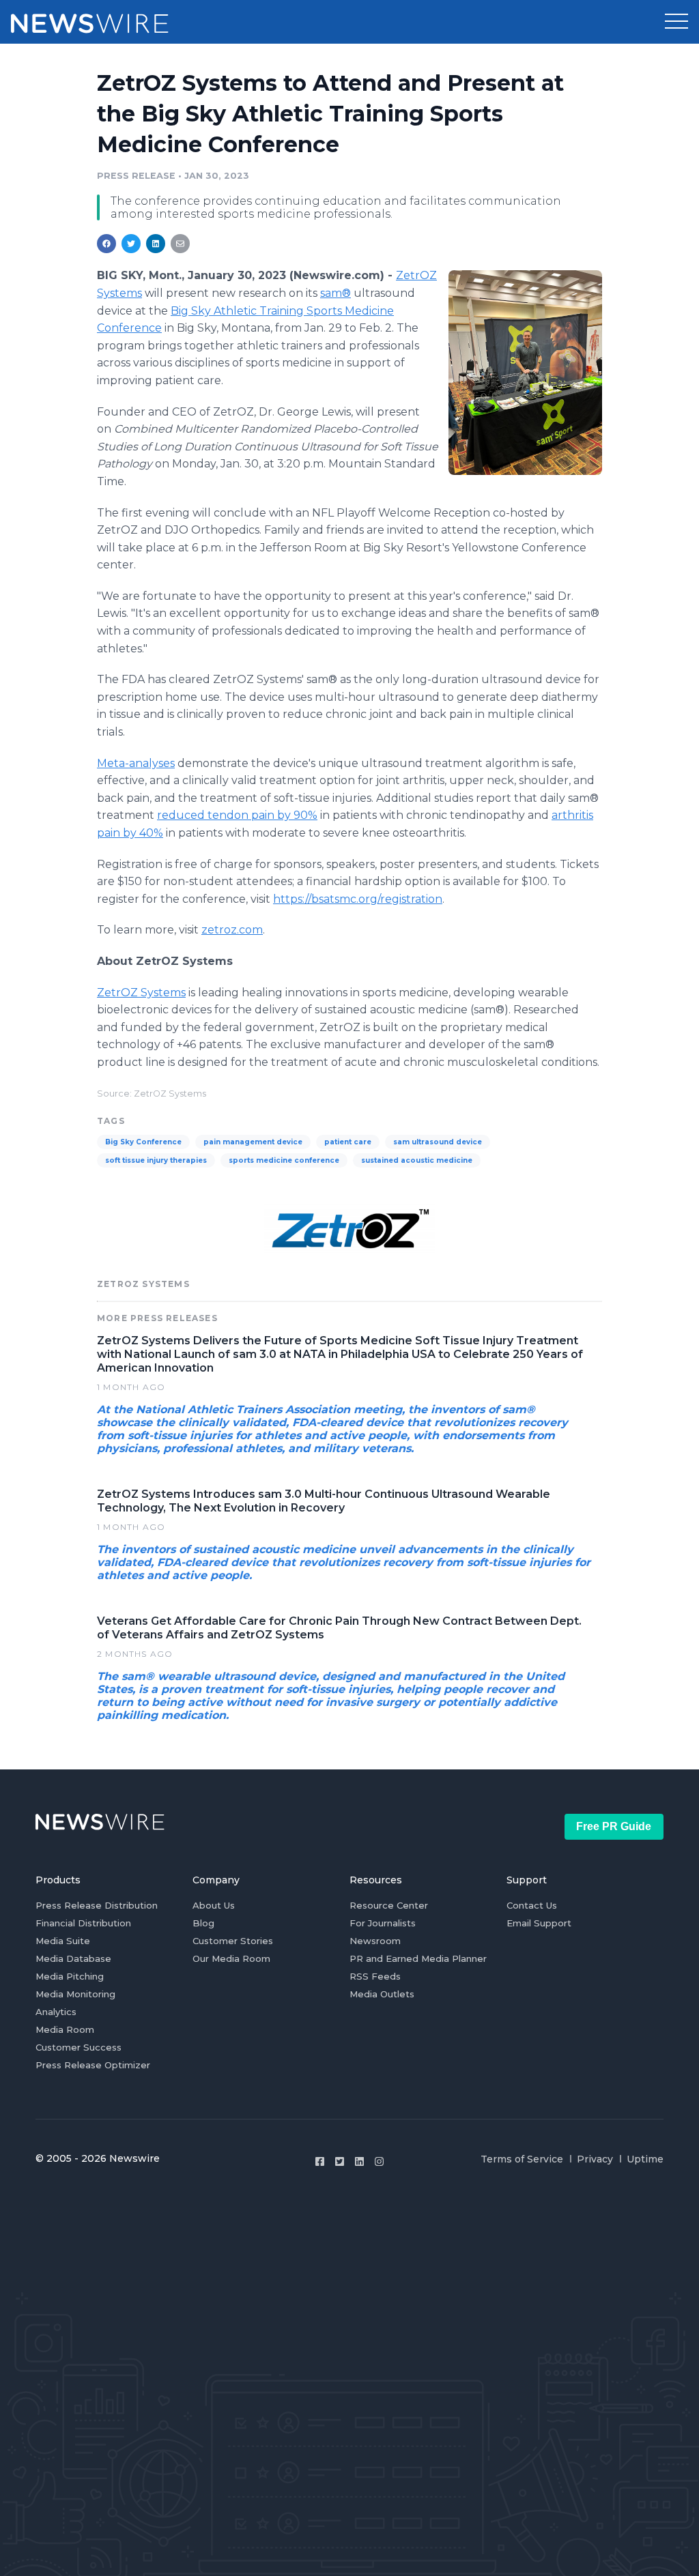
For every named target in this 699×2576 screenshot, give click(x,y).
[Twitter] (340, 2161)
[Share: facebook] (106, 244)
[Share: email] (180, 244)
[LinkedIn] (359, 2161)
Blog (203, 1923)
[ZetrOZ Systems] (525, 372)
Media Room (65, 2029)
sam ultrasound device (438, 1142)
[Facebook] (320, 2161)
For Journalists (383, 1923)
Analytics (56, 2012)
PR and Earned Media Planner (418, 1958)
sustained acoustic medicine (417, 1160)
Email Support (539, 1923)
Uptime (645, 2159)
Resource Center (389, 1905)
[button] (676, 22)
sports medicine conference (284, 1160)
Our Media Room (231, 1958)
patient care (348, 1142)
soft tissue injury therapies (156, 1160)
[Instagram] (379, 2161)
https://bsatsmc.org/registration (358, 899)
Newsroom (375, 1941)
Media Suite (63, 1941)
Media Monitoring (75, 1994)
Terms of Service (522, 2159)
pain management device (253, 1142)
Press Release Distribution (97, 1905)
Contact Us (532, 1905)
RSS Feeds (375, 1976)
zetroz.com (232, 930)
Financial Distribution (83, 1923)
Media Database (73, 1958)
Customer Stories (233, 1941)
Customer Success (79, 2047)
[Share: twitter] (131, 244)
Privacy (595, 2159)
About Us (214, 1905)
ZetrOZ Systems (141, 993)
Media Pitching (70, 1976)
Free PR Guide (614, 1826)
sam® (336, 293)
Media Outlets (382, 1994)
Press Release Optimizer (93, 2065)
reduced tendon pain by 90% (237, 815)
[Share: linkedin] (156, 244)
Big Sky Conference (143, 1142)
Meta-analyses (136, 763)
